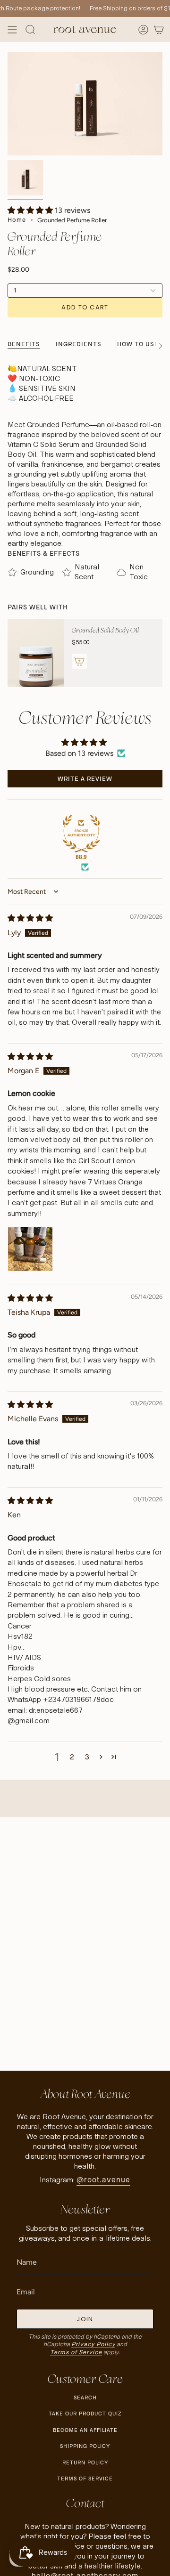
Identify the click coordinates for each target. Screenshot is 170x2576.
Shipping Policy (85, 2446)
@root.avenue (103, 2180)
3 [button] (87, 1757)
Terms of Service (76, 2352)
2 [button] (72, 1757)
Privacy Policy (93, 2344)
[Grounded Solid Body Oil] (36, 653)
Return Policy (85, 2463)
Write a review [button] (85, 779)
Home (17, 220)
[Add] (79, 661)
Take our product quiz (85, 2414)
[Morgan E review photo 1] (30, 1249)
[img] (30, 918)
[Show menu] (12, 29)
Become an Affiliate (85, 2430)
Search (85, 2398)
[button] (31, 210)
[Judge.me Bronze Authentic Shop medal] (81, 834)
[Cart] (159, 29)
